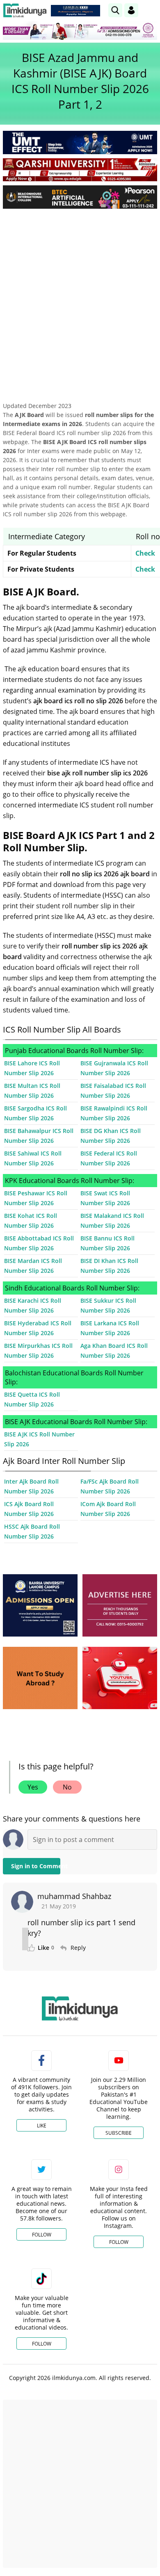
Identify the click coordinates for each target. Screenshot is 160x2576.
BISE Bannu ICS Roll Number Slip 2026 (107, 1243)
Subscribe (119, 2133)
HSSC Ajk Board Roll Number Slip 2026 (32, 1531)
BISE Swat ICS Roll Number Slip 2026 (105, 1198)
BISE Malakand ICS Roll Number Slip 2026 (112, 1221)
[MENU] (151, 10)
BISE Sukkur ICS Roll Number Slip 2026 (108, 1305)
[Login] (131, 10)
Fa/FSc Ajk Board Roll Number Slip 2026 (110, 1486)
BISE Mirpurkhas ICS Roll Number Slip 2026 (38, 1351)
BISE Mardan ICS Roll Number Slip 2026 (33, 1266)
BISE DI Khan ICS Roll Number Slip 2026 (109, 1266)
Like (42, 2126)
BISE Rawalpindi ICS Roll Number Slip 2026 (114, 1113)
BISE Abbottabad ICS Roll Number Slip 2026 (39, 1243)
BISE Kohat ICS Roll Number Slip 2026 (31, 1221)
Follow (42, 2235)
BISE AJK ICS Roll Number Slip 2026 (39, 1439)
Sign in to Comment (36, 1866)
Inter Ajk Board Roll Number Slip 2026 (31, 1486)
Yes (33, 1787)
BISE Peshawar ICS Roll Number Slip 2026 (36, 1198)
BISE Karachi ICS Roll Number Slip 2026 (33, 1305)
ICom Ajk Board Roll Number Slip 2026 (108, 1509)
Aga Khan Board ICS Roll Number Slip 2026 (114, 1351)
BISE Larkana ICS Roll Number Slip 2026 (110, 1328)
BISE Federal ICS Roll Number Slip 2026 (109, 1158)
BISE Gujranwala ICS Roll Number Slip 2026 (114, 1068)
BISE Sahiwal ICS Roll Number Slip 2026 (33, 1158)
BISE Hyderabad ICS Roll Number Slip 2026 (38, 1328)
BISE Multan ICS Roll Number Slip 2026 (32, 1091)
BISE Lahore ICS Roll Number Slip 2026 (32, 1068)
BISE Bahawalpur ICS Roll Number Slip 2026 (39, 1136)
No (67, 1787)
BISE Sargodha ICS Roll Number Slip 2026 (35, 1113)
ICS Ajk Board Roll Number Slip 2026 (29, 1509)
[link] (75, 11)
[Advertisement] (80, 299)
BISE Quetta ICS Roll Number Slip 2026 (32, 1399)
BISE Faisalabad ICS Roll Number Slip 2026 (113, 1091)
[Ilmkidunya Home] (25, 10)
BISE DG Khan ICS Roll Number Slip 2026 (111, 1136)
